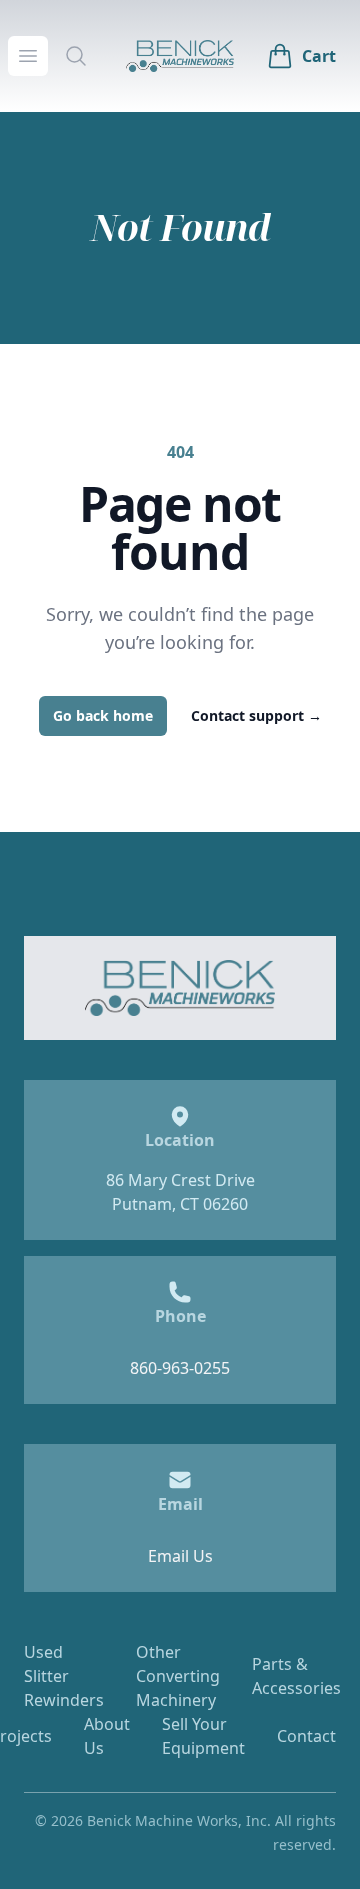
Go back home (103, 715)
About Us (107, 1736)
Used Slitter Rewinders (64, 1676)
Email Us (180, 1556)
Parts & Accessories (296, 1676)
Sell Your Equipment (203, 1736)
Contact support (256, 715)
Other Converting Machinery (178, 1676)
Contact (306, 1736)
